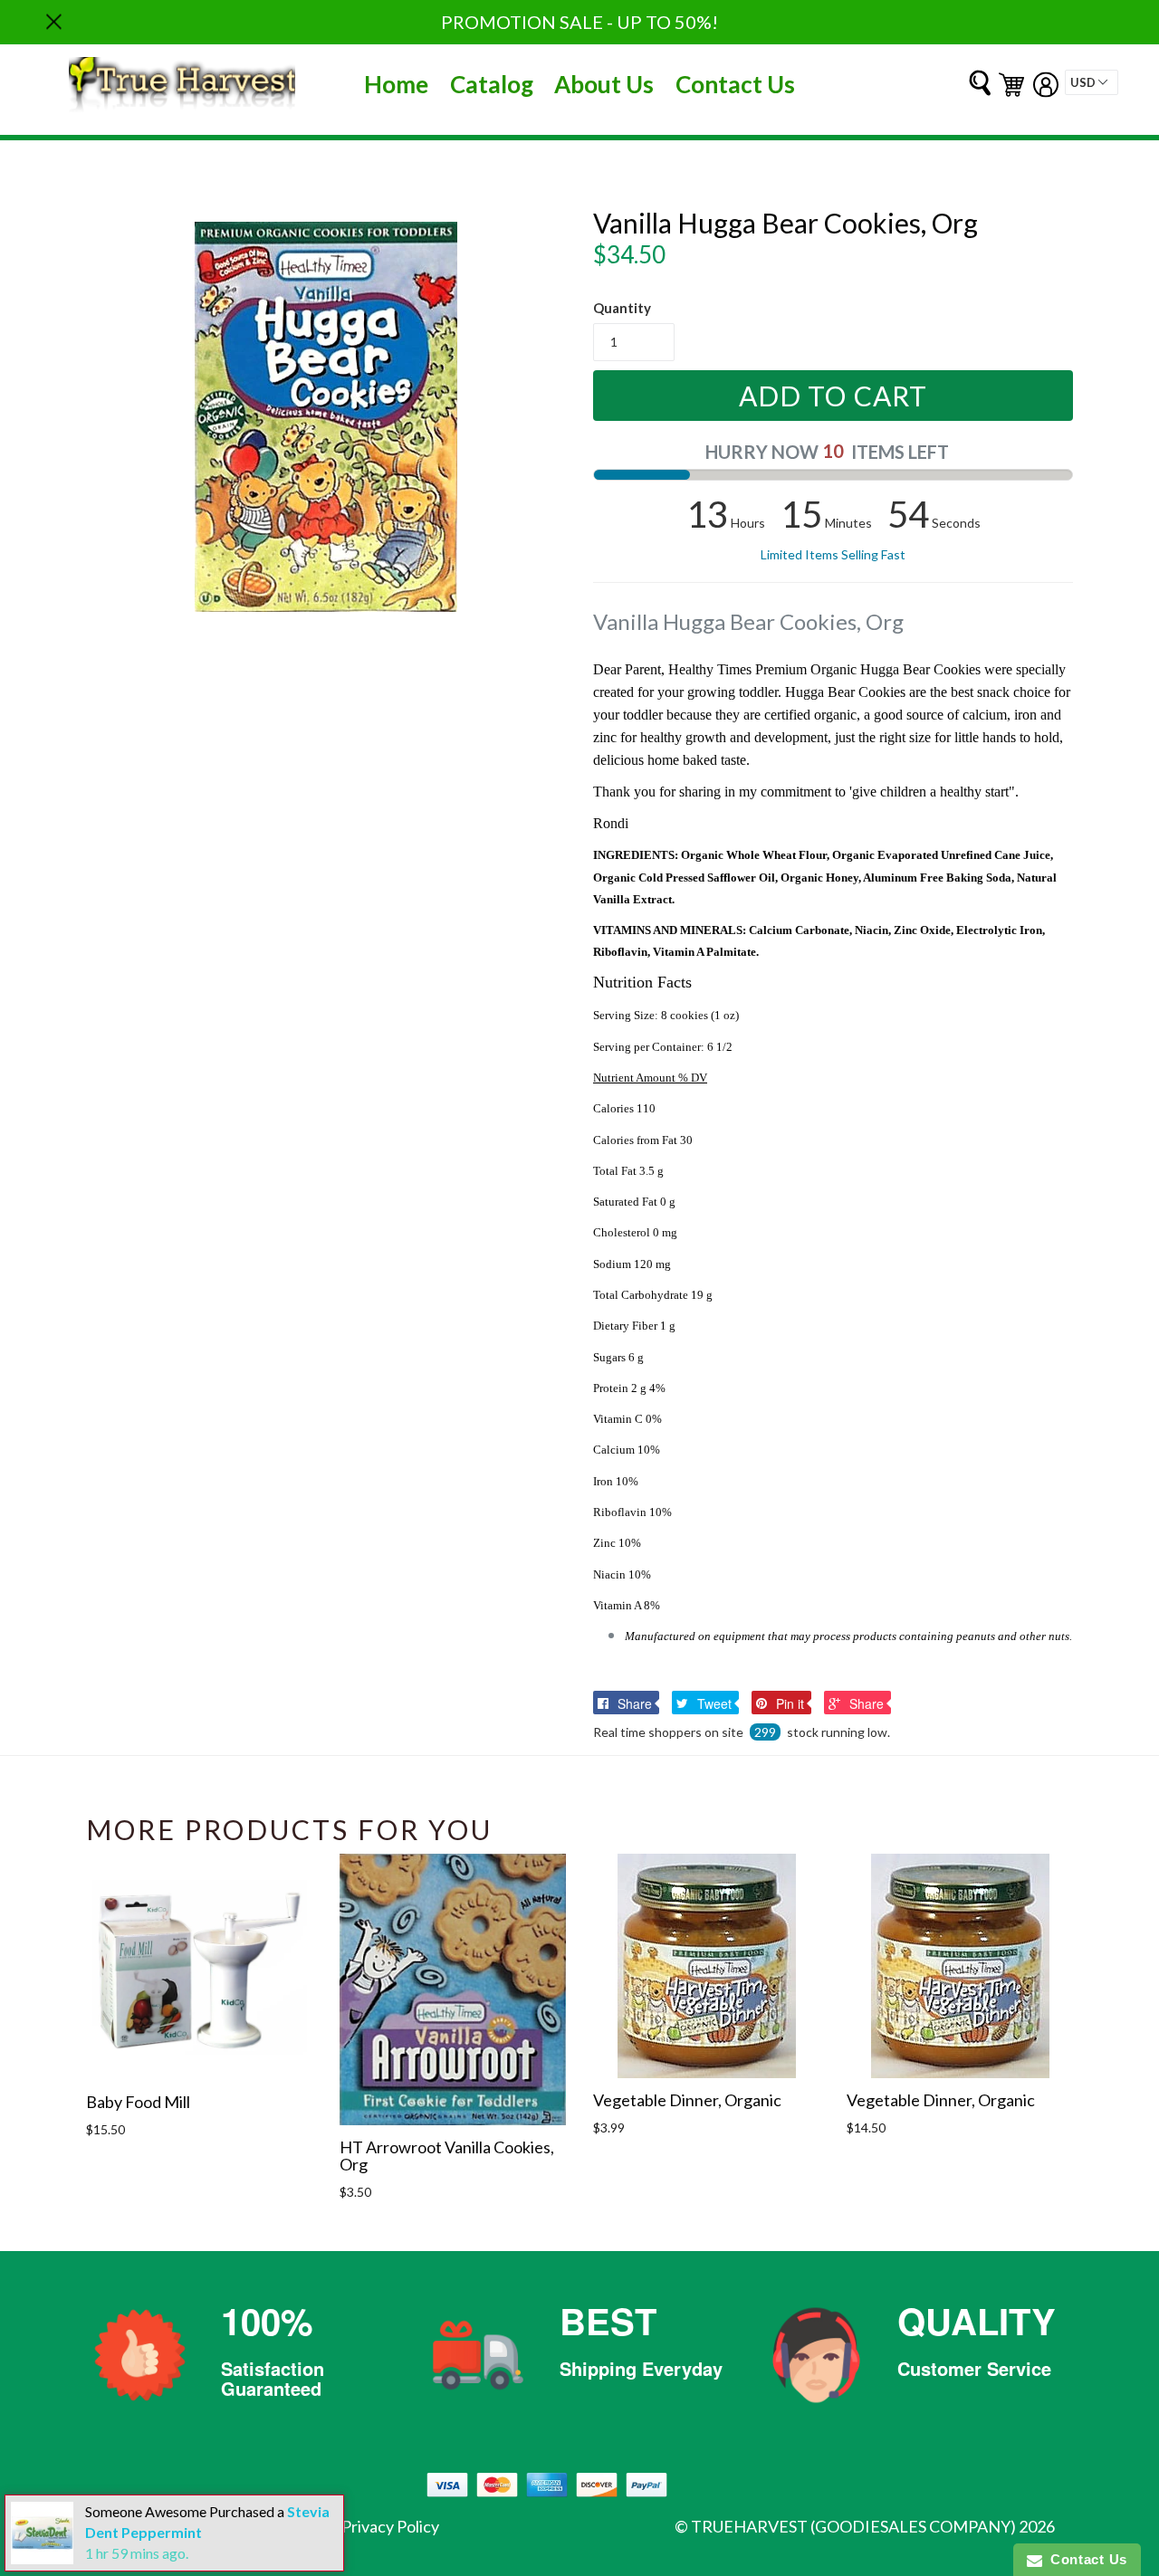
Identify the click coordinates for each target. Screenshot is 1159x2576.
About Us (604, 84)
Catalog (492, 84)
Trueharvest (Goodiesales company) (853, 2526)
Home (396, 84)
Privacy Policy (390, 2526)
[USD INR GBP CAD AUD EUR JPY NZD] (1092, 82)
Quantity (622, 308)
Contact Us (735, 84)
